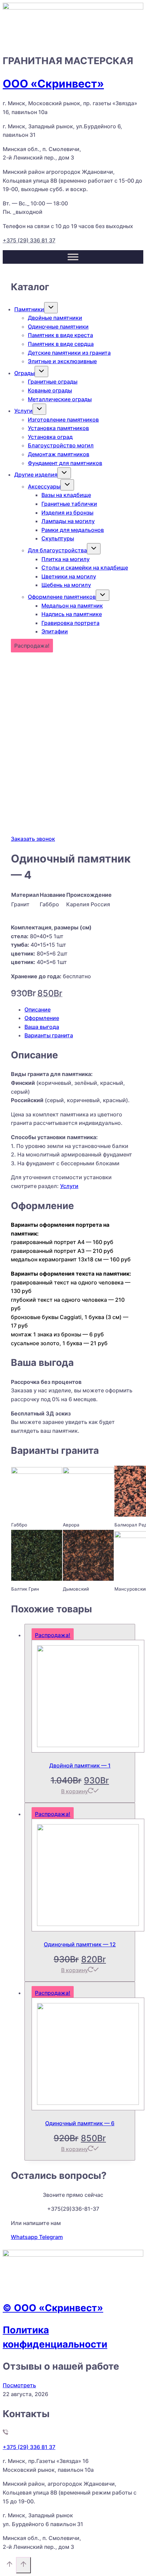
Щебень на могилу (66, 585)
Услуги (23, 411)
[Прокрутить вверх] (9, 2566)
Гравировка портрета (70, 623)
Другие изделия (36, 475)
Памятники (29, 309)
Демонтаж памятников (59, 454)
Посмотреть (19, 2385)
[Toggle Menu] (73, 257)
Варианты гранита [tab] (49, 1035)
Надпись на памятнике (72, 614)
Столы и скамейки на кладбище (85, 568)
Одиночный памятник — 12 (80, 1944)
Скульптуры (58, 538)
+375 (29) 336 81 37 (29, 240)
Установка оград (50, 437)
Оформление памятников (62, 597)
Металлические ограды (60, 399)
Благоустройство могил (61, 445)
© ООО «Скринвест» (53, 2308)
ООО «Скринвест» (53, 84)
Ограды (24, 373)
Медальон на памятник (72, 606)
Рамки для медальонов (73, 530)
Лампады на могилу (68, 521)
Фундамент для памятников (65, 463)
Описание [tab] (38, 1009)
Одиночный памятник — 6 (80, 2123)
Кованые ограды (50, 390)
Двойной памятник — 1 (80, 1765)
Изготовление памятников (63, 420)
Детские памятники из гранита (69, 353)
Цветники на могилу (69, 576)
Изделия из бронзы (67, 513)
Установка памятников (58, 428)
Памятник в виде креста (60, 335)
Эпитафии (55, 631)
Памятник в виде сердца (61, 344)
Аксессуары (44, 486)
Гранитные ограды (53, 382)
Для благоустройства (57, 550)
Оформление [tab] (42, 1018)
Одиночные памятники (58, 327)
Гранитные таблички (69, 504)
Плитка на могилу (66, 559)
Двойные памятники (55, 318)
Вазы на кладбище (66, 495)
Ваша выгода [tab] (42, 1027)
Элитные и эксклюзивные (62, 361)
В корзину (75, 1791)
